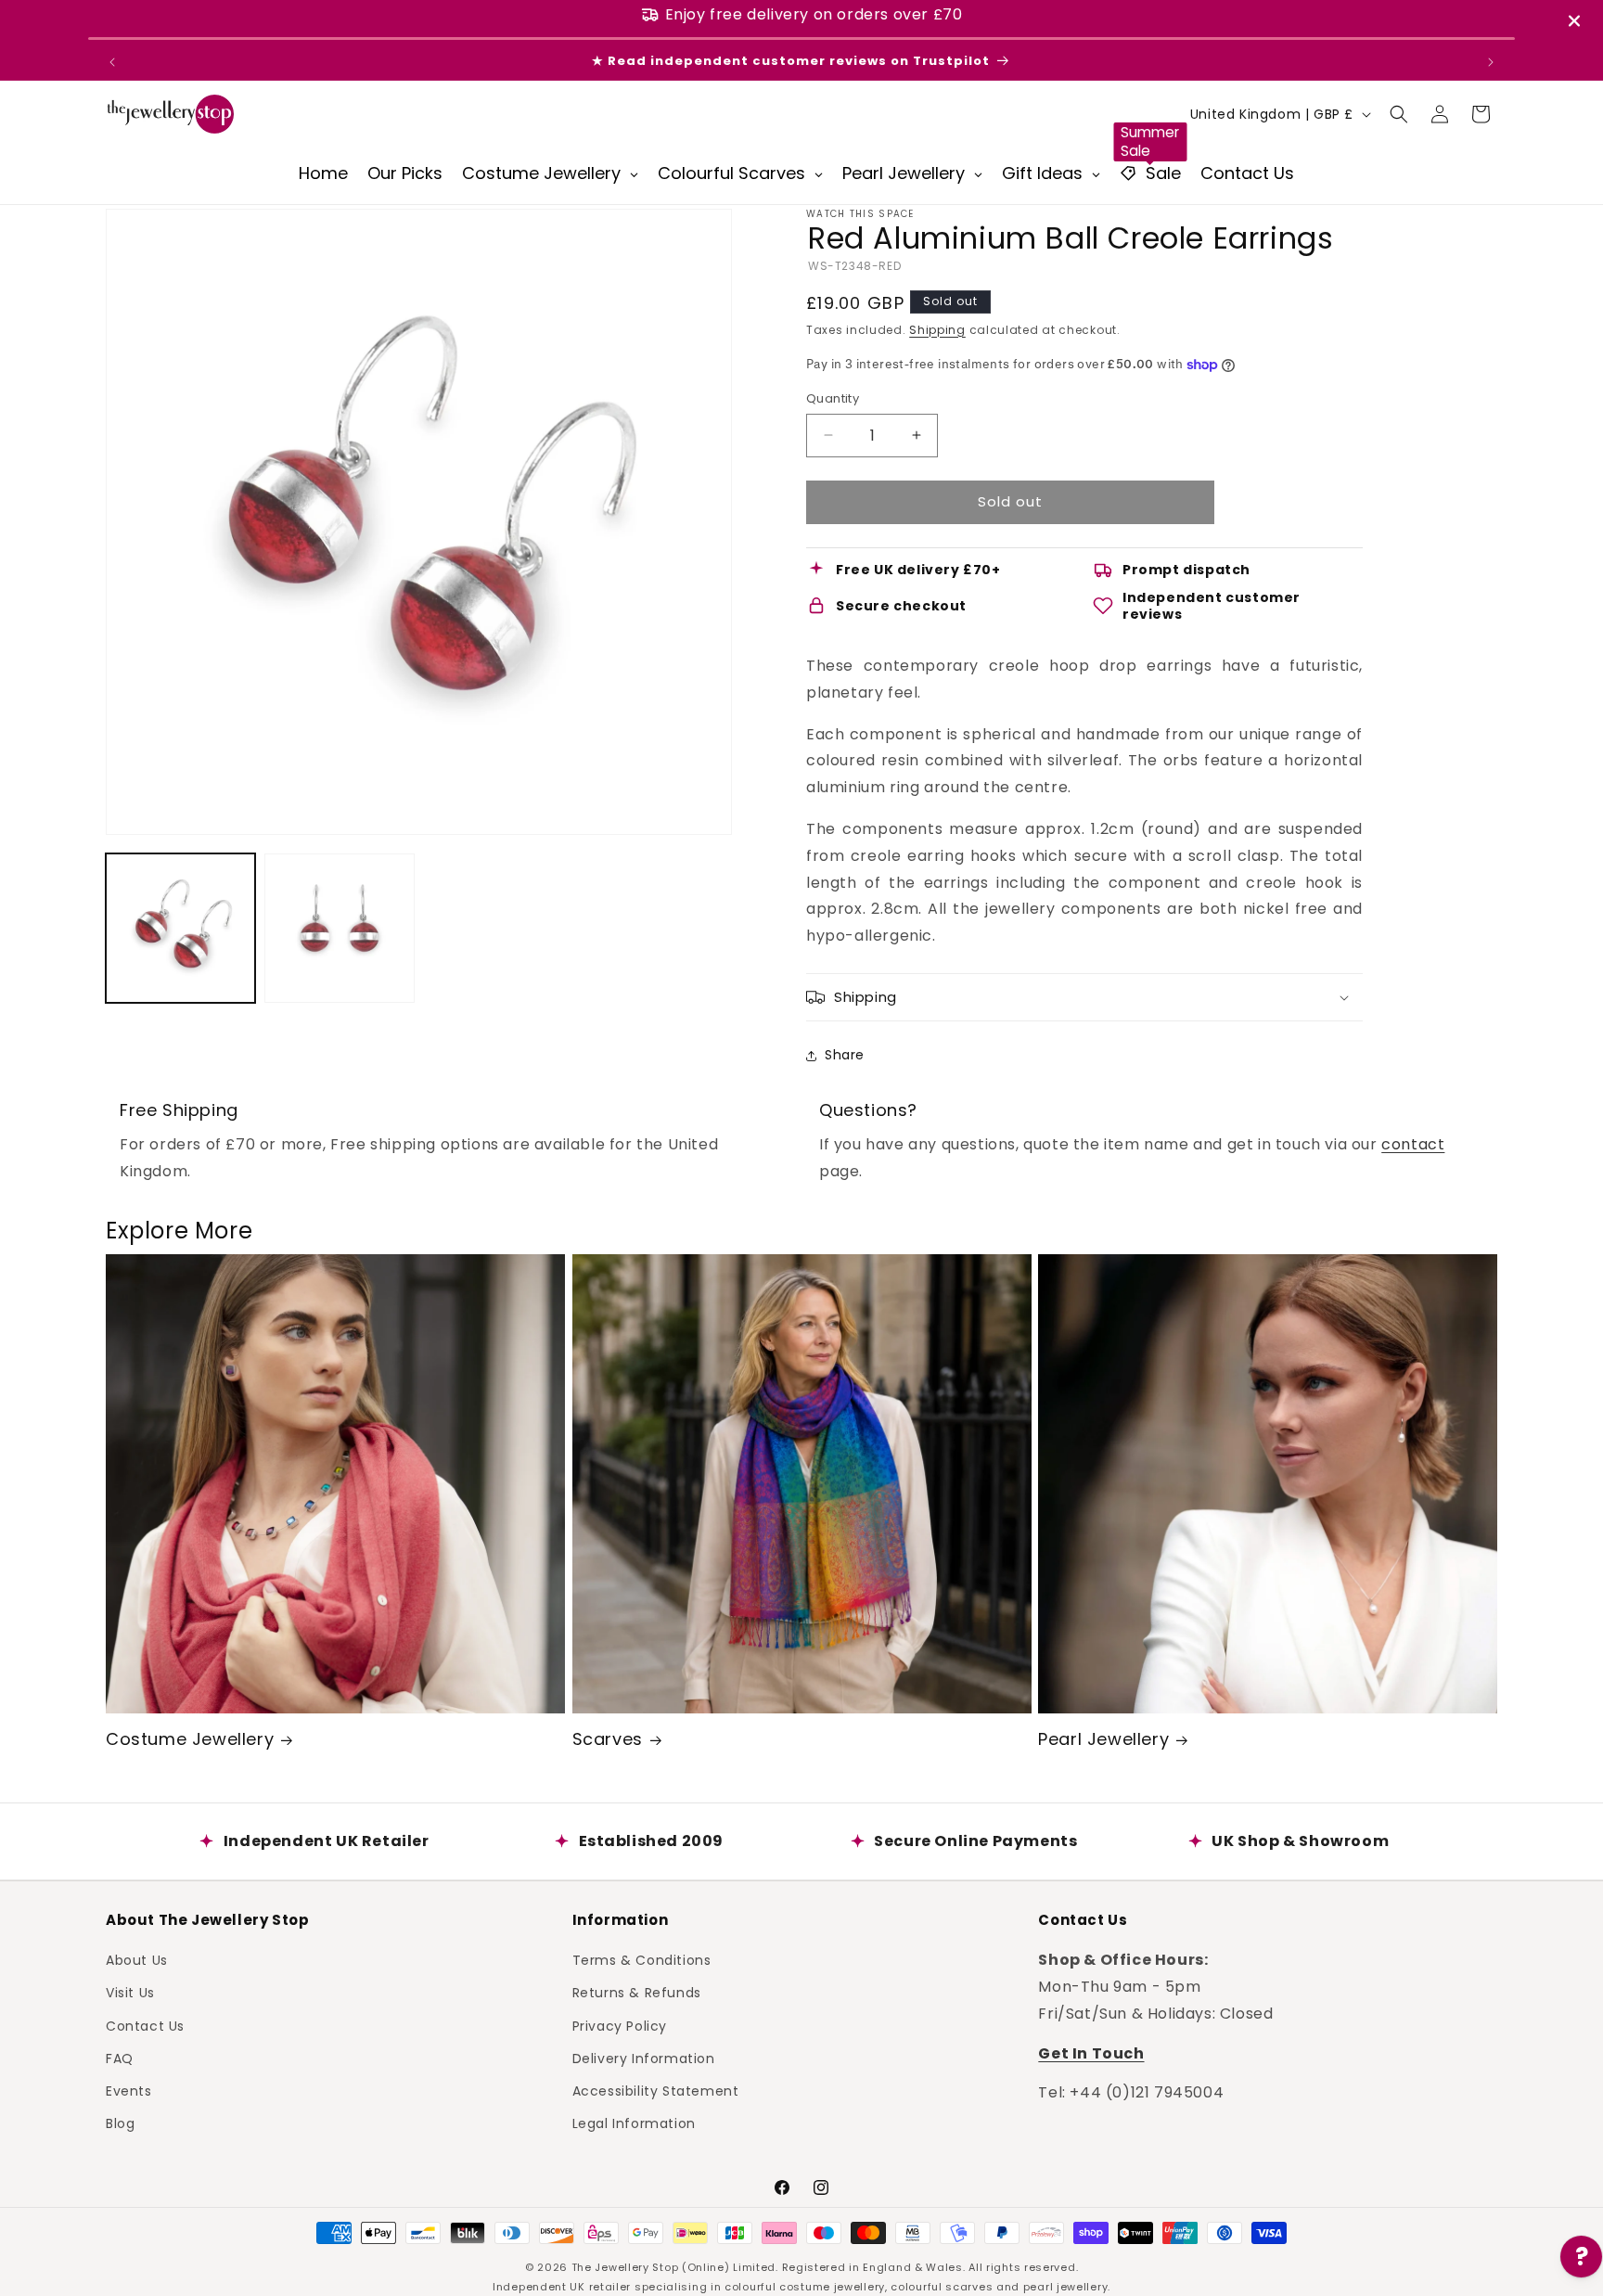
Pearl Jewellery (1103, 1739)
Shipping (937, 330)
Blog (120, 2123)
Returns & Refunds (637, 1993)
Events (129, 2091)
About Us (137, 1960)
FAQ (120, 2059)
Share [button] (845, 1055)
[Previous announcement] (112, 62)
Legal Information (634, 2123)
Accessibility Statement (656, 2091)
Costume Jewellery (190, 1739)
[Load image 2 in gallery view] (339, 928)
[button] (1399, 114)
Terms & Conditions (642, 1960)
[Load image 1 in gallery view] (180, 928)
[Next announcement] (1491, 62)
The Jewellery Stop (625, 2267)
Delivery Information (644, 2059)
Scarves (608, 1739)
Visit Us (130, 1993)
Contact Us (145, 2025)
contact (1413, 1144)
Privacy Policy (620, 2025)
